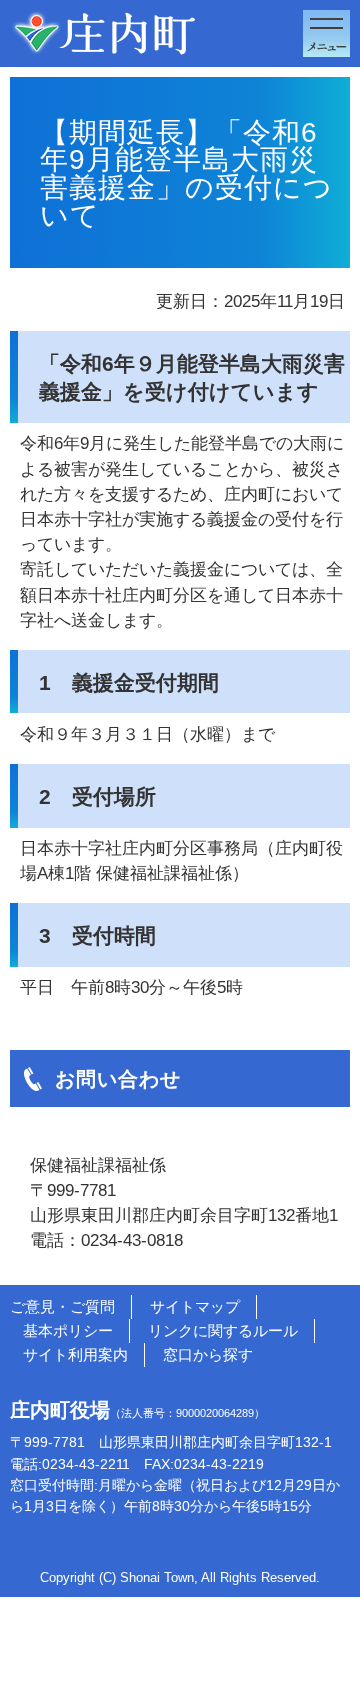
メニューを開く (326, 33)
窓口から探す (208, 1354)
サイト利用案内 (75, 1354)
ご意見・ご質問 (62, 1306)
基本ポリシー (68, 1330)
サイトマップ (195, 1306)
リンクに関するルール (223, 1330)
